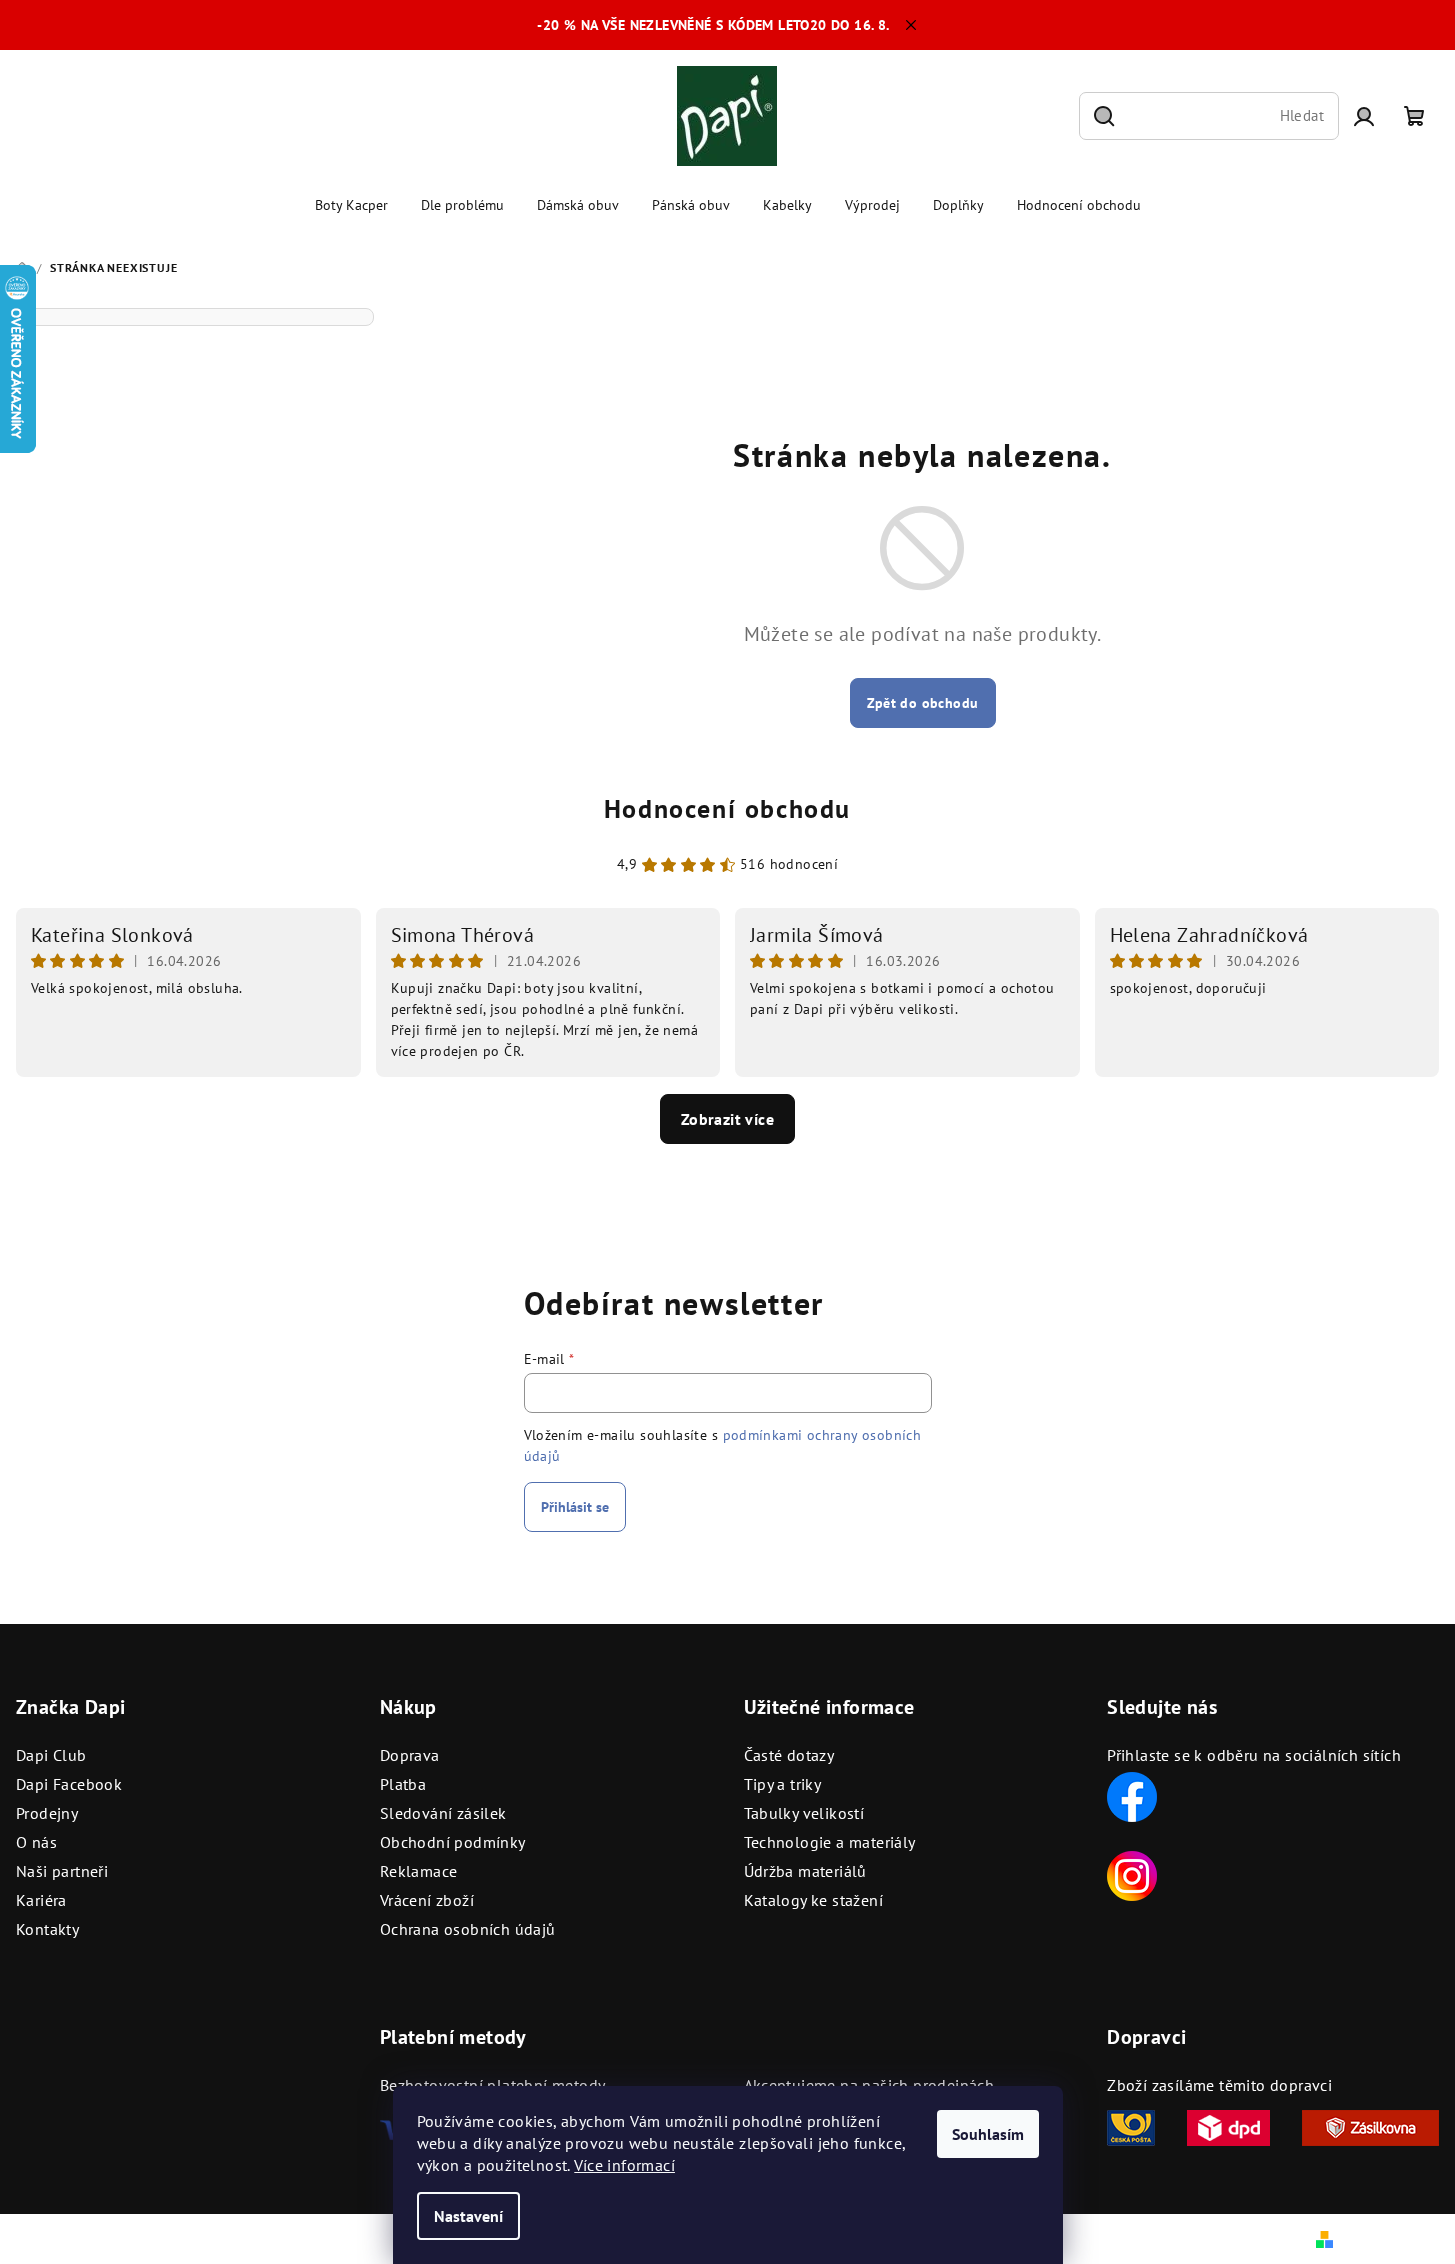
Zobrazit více (727, 1119)
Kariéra (41, 1900)
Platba (403, 1784)
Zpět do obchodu (923, 703)
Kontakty (47, 1929)
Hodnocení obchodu (727, 808)
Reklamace (419, 1871)
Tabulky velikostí (804, 1813)
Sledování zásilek (443, 1813)
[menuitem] (351, 205)
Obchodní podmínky (453, 1842)
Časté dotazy (789, 1755)
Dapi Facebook (69, 1784)
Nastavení (468, 2216)
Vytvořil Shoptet (1393, 2238)
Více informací (624, 2165)
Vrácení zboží (427, 1900)
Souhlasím (988, 2134)
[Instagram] (1132, 1874)
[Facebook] (1132, 1795)
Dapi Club (51, 1755)
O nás (36, 1842)
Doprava (410, 1755)
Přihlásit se (575, 1507)
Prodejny (47, 1813)
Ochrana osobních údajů (468, 1929)
